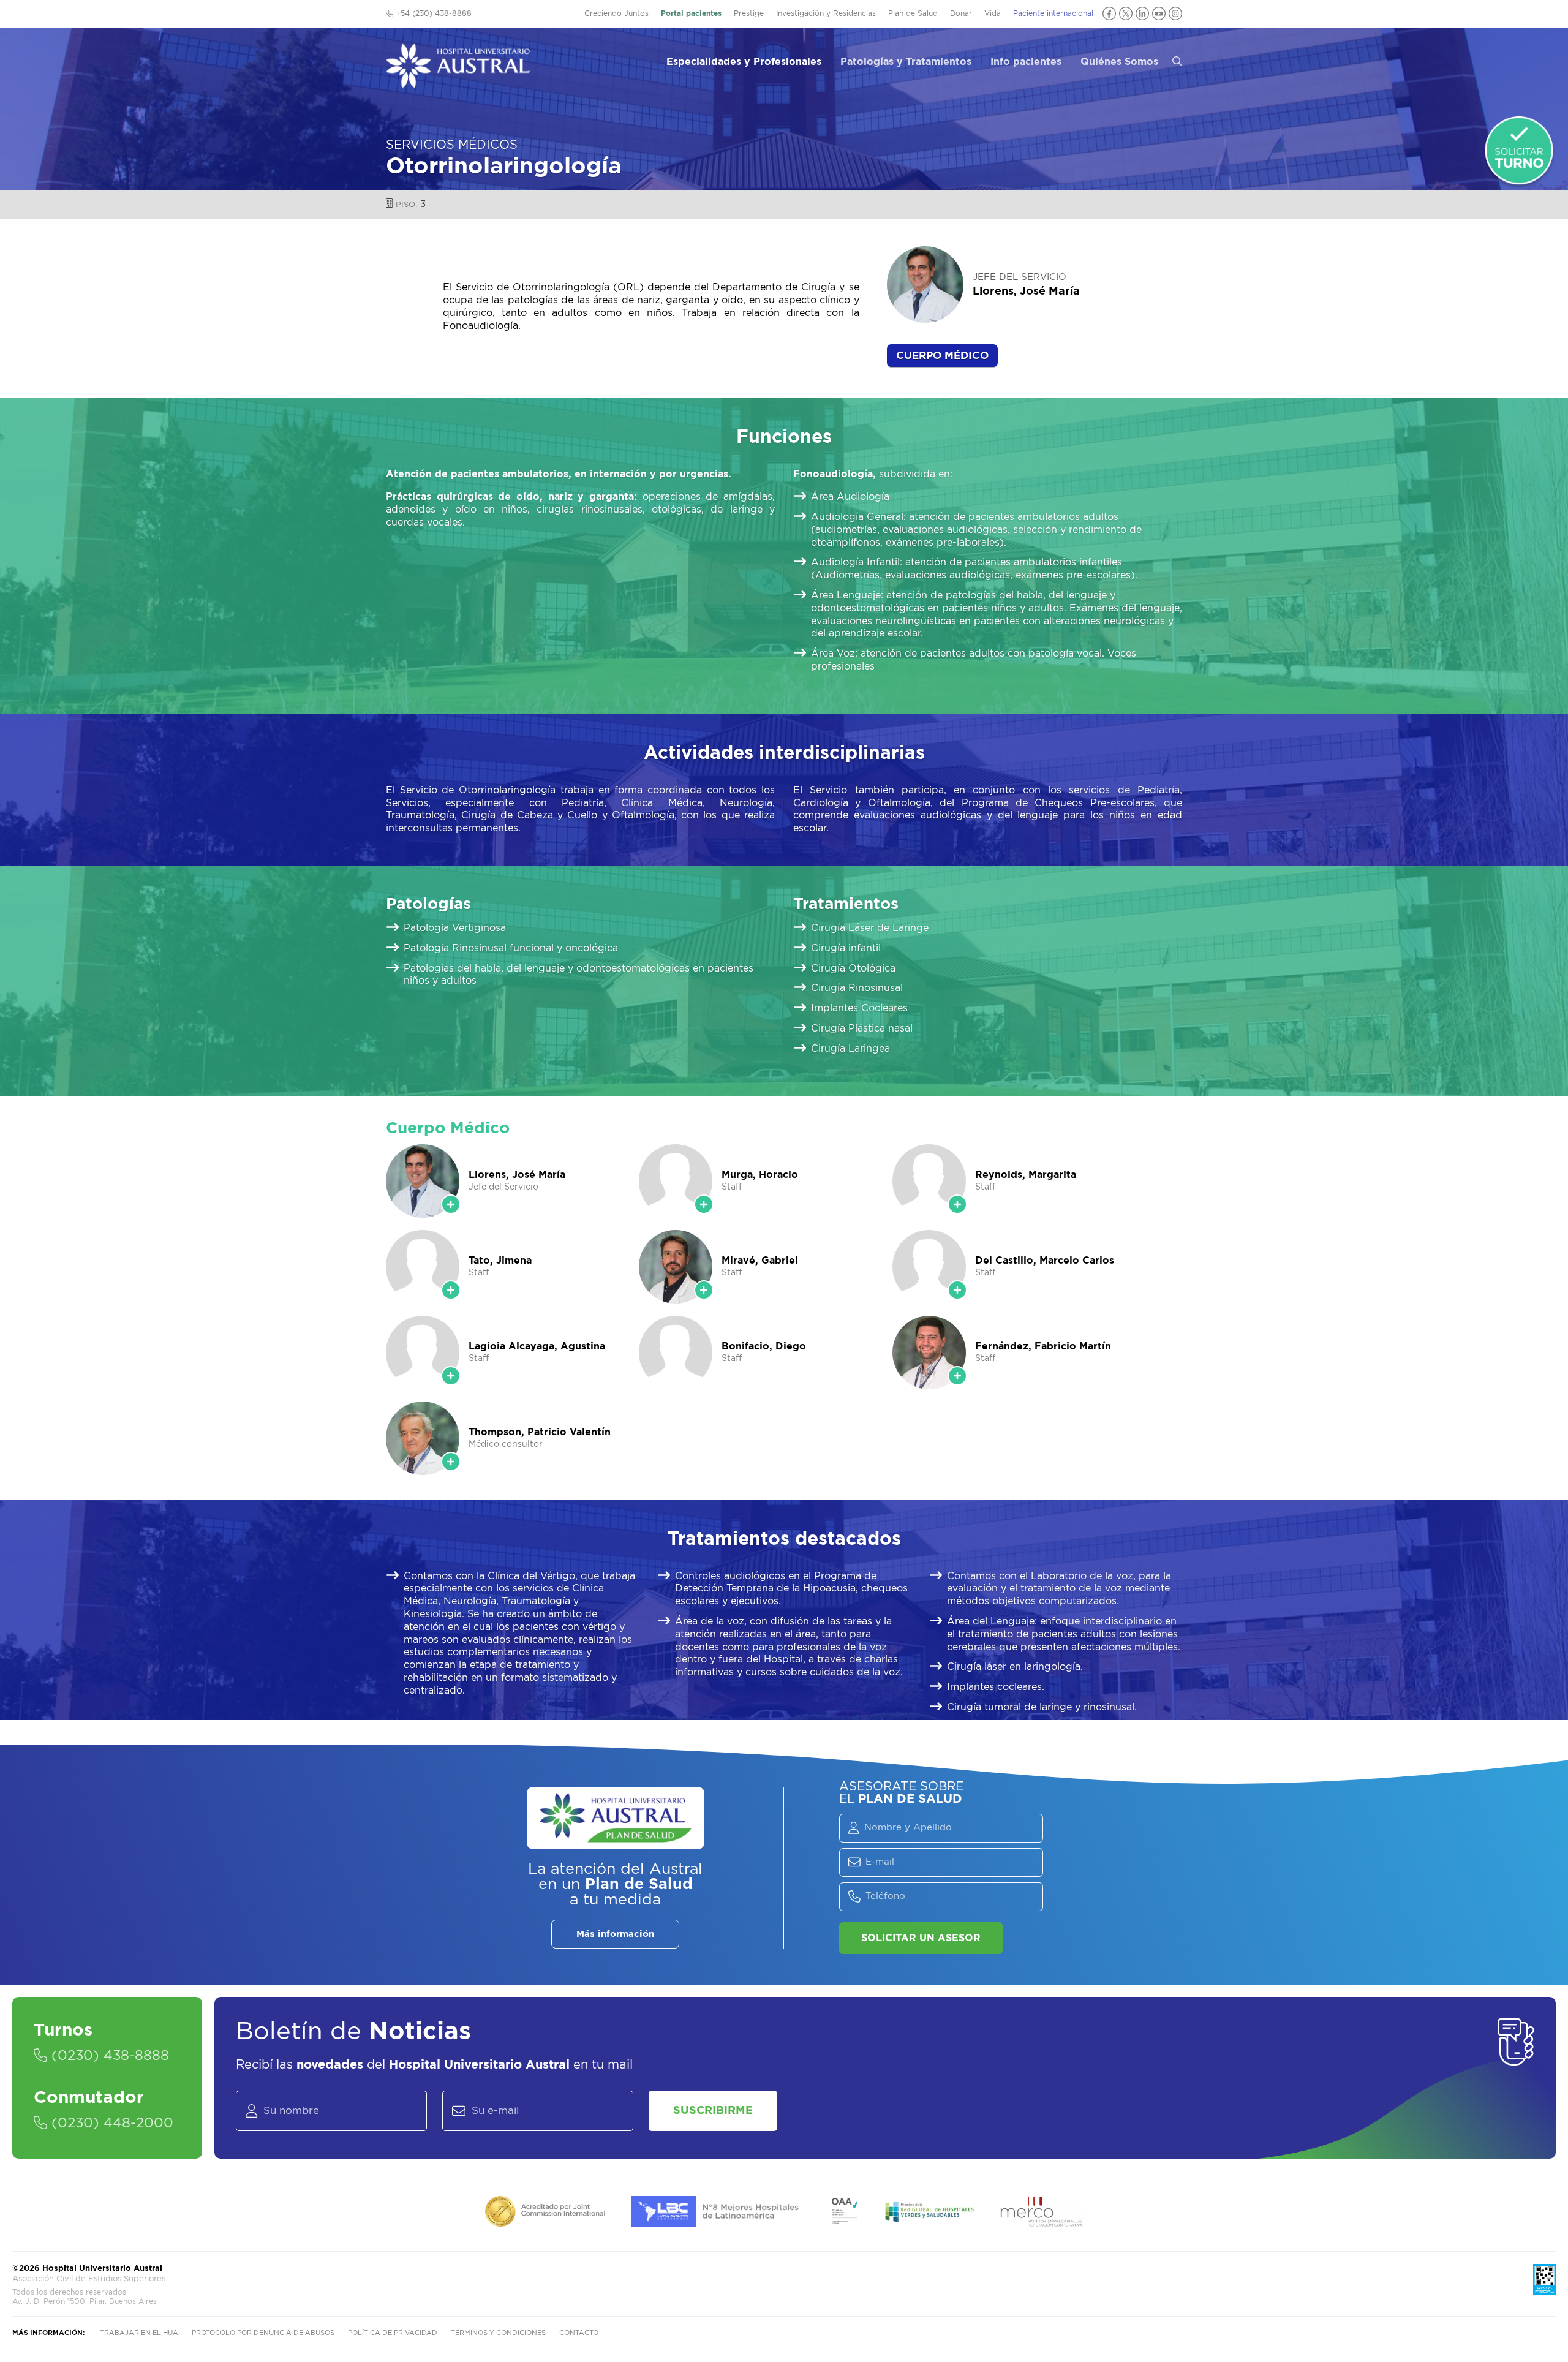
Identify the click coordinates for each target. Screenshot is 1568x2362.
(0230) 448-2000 (110, 2123)
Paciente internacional (1053, 13)
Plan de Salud (913, 13)
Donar (961, 13)
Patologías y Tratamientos (906, 62)
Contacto (579, 2333)
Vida (993, 13)
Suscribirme (713, 2111)
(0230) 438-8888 (108, 2056)
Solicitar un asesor (921, 1938)
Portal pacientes (691, 13)
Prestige (749, 13)
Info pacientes (1026, 62)
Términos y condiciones (498, 2333)
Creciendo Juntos (616, 13)
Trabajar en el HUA (139, 2333)
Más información (615, 1934)
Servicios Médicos (452, 145)
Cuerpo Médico (942, 356)
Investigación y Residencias (826, 13)
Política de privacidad (393, 2333)
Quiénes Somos (1119, 62)
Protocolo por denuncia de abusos (263, 2333)
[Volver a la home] (458, 82)
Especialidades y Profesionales (744, 62)
